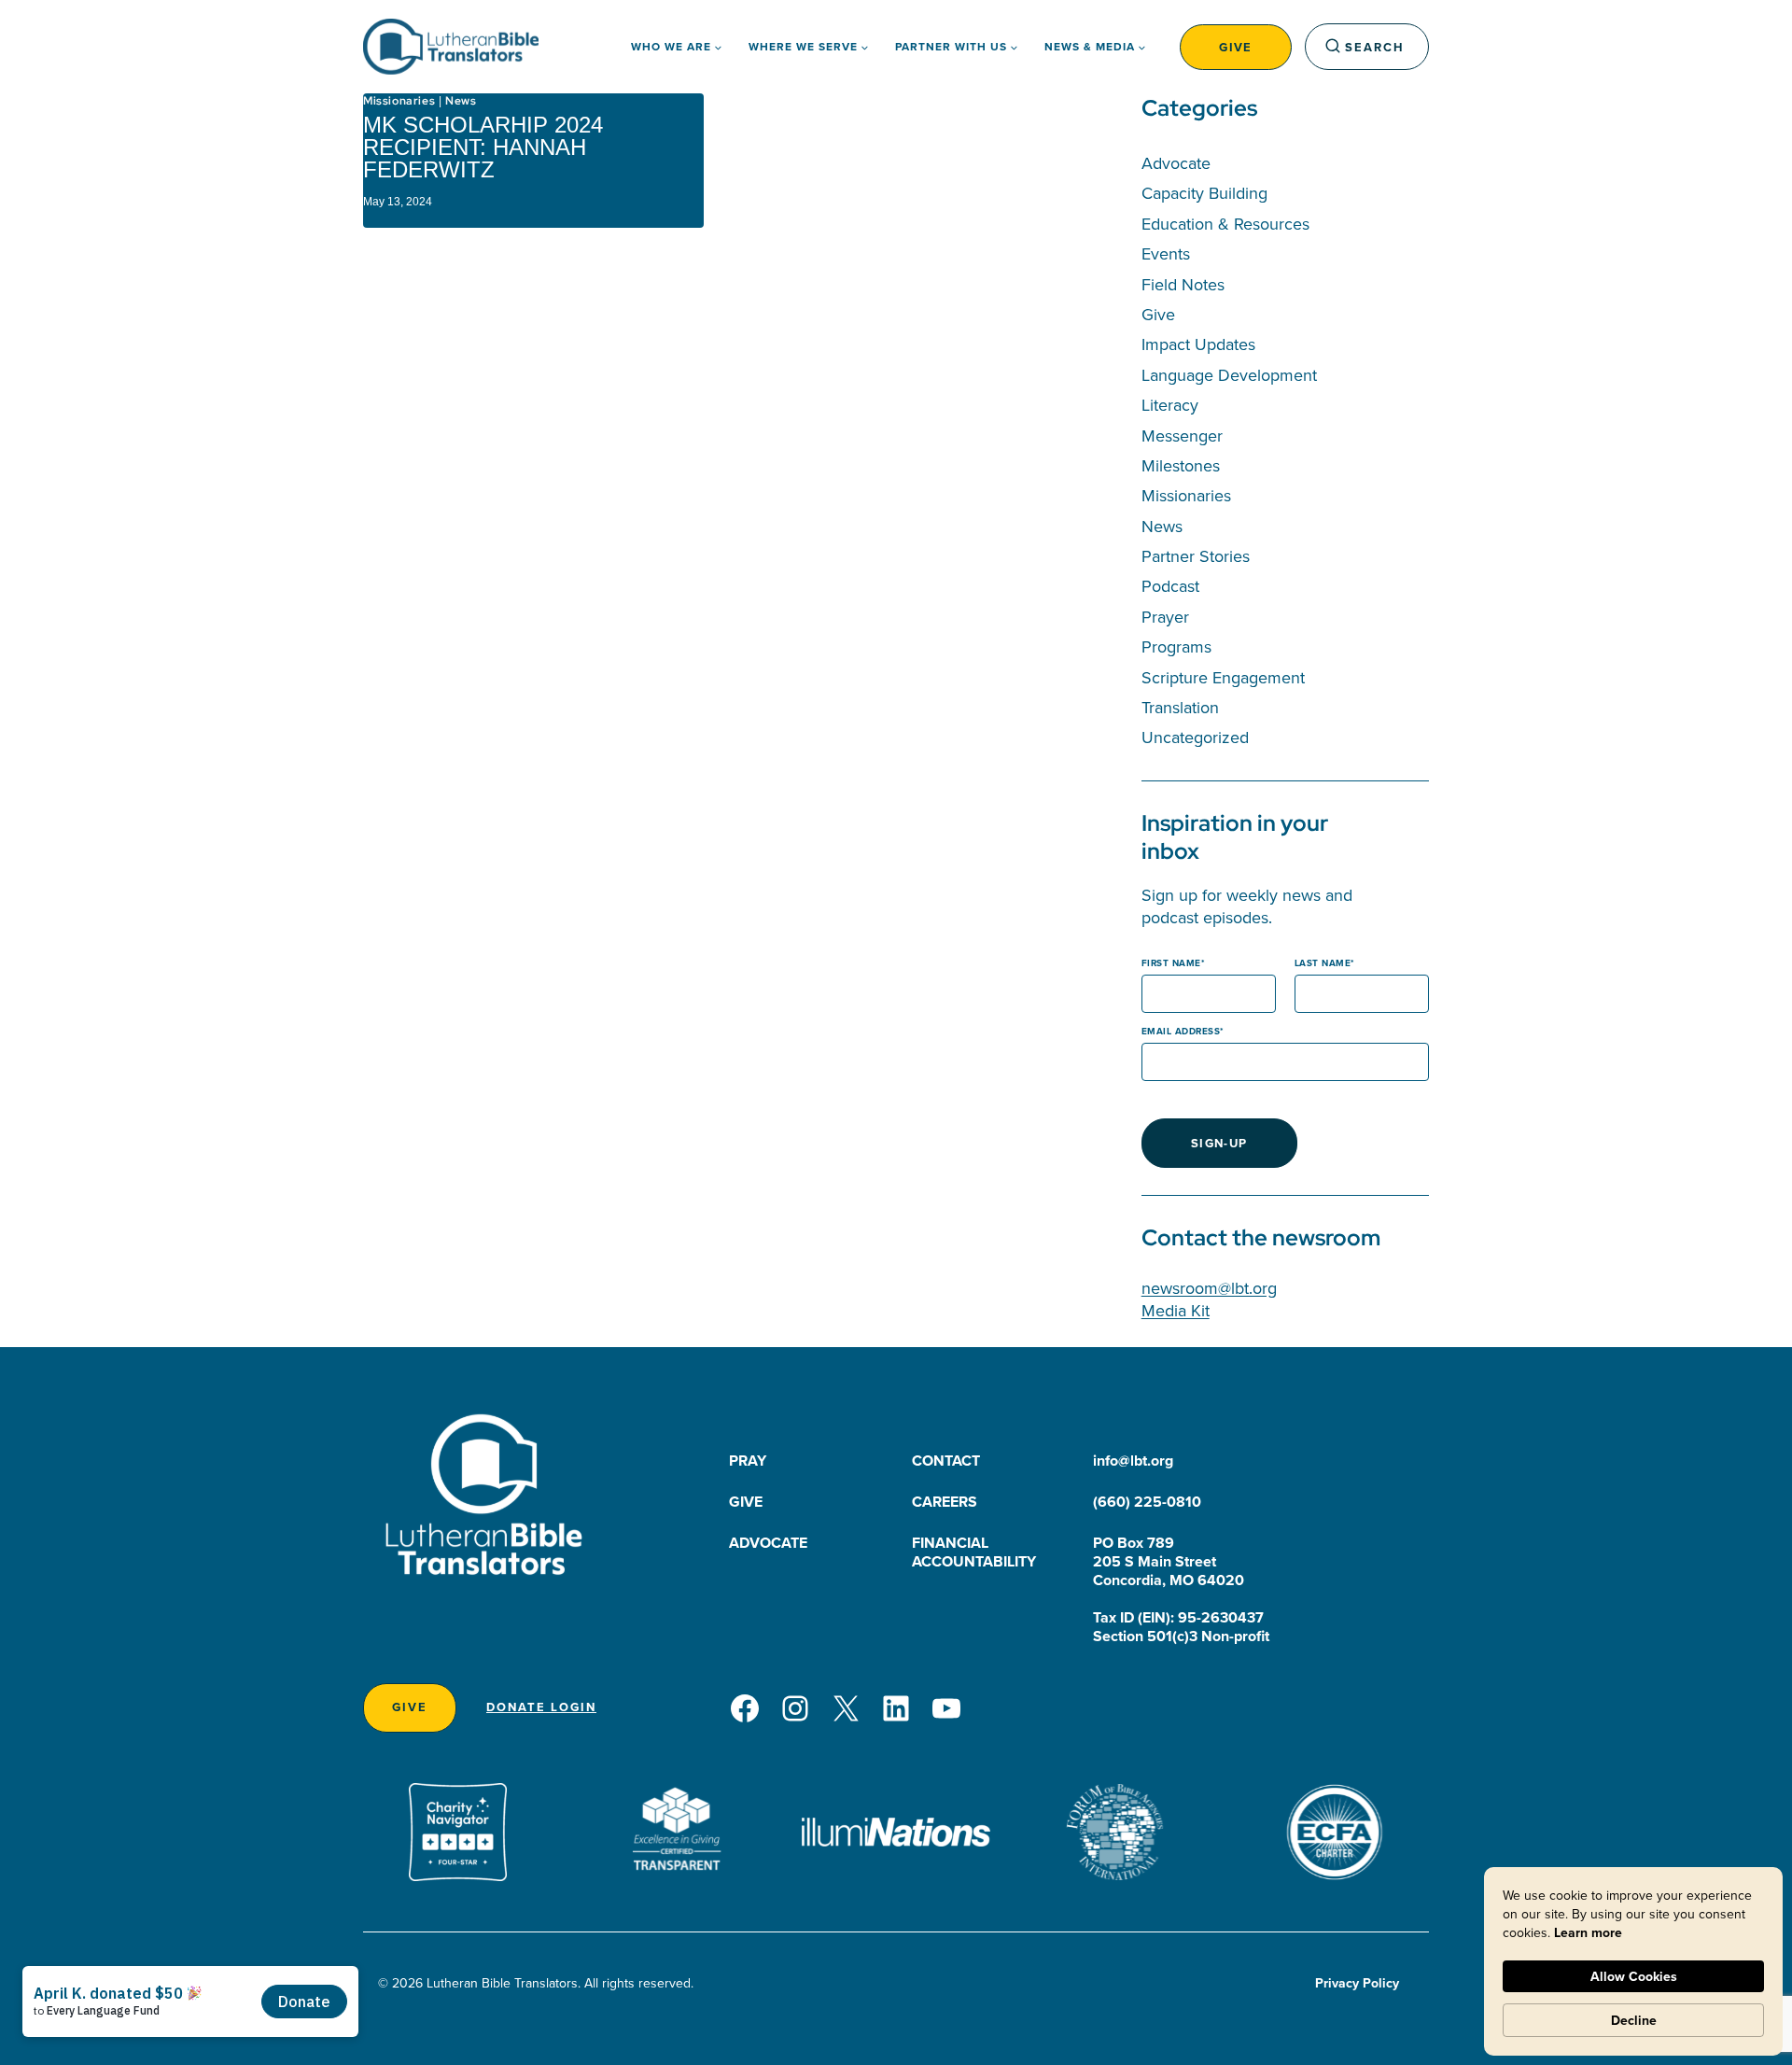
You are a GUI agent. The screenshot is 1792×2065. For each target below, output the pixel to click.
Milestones (1181, 465)
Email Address (1181, 1031)
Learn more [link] (1588, 1932)
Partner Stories (1196, 556)
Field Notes (1183, 284)
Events (1166, 253)
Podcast (1170, 586)
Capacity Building (1204, 193)
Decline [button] (1634, 2020)
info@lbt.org (1133, 1461)
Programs (1176, 646)
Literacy (1170, 405)
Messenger (1182, 435)
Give (1236, 47)
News (461, 101)
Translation (1180, 707)
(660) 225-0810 (1147, 1502)
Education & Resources (1225, 224)
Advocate (1176, 163)
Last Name (1323, 963)
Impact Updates (1198, 344)
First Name (1171, 963)
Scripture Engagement (1223, 677)
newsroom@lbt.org (1209, 1288)
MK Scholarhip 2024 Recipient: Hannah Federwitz (483, 147)
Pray (748, 1461)
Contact (946, 1461)
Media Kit (1176, 1310)
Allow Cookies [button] (1634, 1976)
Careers (945, 1502)
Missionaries (399, 101)
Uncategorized (1195, 737)
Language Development (1229, 375)
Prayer (1165, 617)
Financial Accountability (974, 1552)
